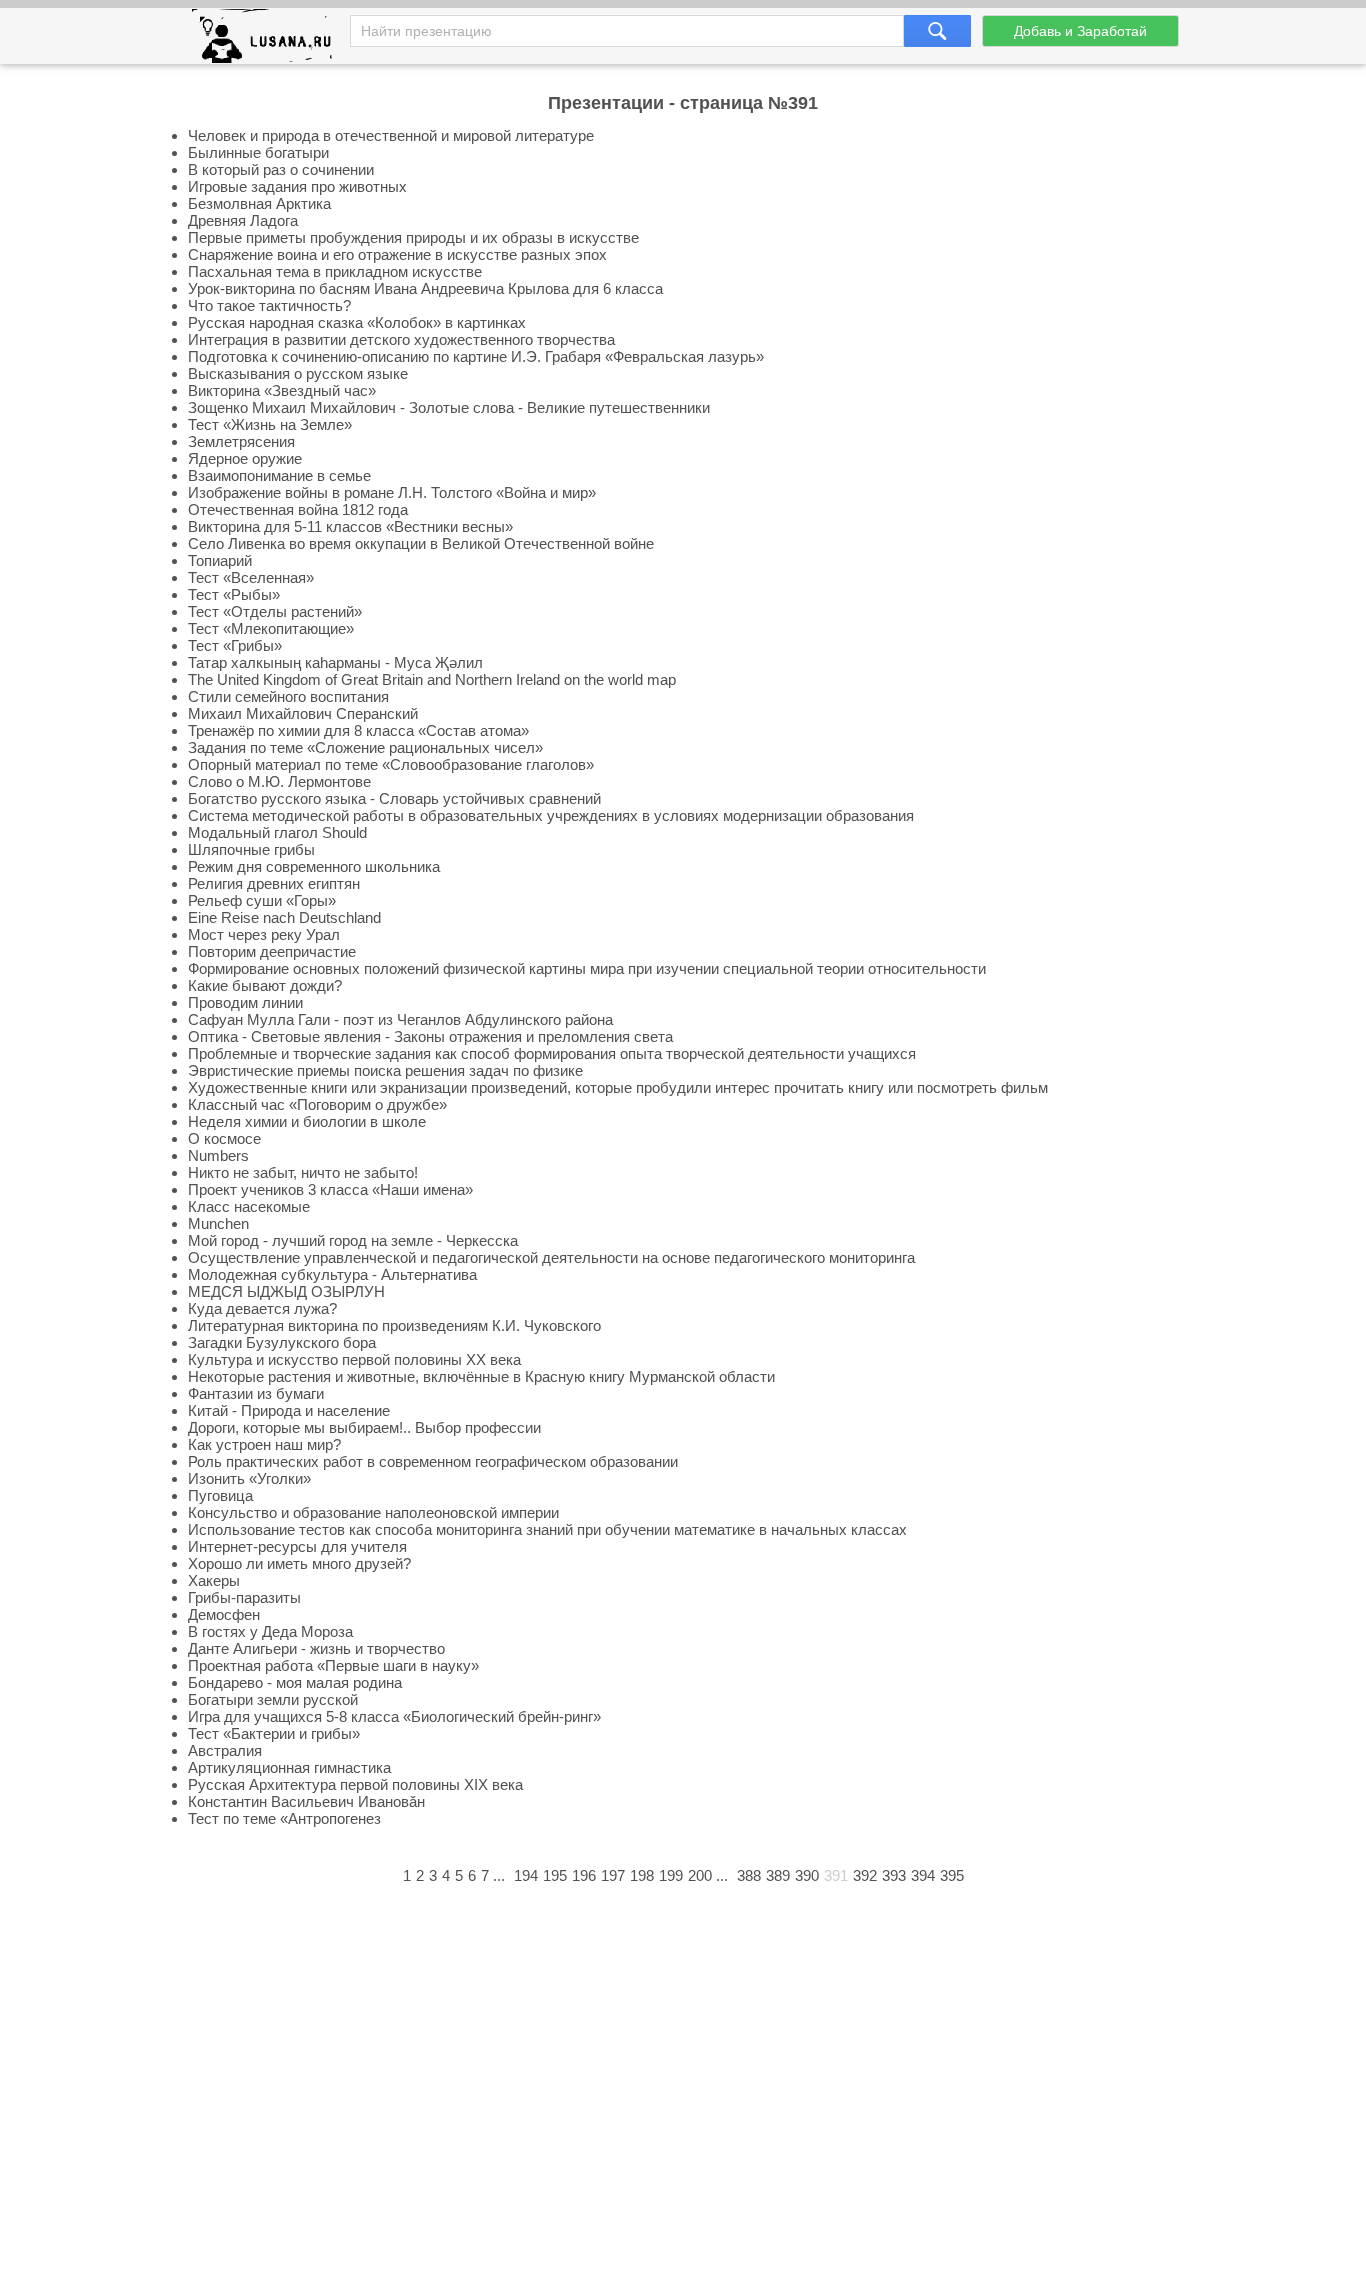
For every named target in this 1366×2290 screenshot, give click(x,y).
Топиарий (220, 560)
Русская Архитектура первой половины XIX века (355, 1784)
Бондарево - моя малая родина (295, 1682)
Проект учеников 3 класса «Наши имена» (330, 1189)
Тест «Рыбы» (234, 594)
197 (613, 1875)
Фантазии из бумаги (256, 1393)
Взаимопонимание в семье (279, 475)
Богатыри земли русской (273, 1699)
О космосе (224, 1138)
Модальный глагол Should (277, 832)
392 (865, 1875)
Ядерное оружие (245, 458)
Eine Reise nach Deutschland (284, 917)
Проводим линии (245, 1002)
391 (836, 1875)
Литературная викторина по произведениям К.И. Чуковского (394, 1325)
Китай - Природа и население (289, 1410)
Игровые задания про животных (297, 186)
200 (700, 1875)
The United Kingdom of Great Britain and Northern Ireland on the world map (432, 679)
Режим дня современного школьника (314, 866)
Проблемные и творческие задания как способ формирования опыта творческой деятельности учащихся (552, 1053)
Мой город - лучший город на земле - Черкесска (353, 1240)
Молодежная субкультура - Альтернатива (332, 1274)
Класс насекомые (249, 1206)
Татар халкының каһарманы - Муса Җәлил (335, 662)
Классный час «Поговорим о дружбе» (317, 1104)
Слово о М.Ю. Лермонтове (279, 781)
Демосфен (224, 1614)
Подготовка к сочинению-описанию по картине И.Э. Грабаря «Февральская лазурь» (476, 356)
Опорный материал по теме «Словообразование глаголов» (391, 764)
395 (952, 1875)
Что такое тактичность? (269, 305)
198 (642, 1875)
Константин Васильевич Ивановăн (306, 1801)
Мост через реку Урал (264, 934)
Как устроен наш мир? (264, 1444)
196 (584, 1875)
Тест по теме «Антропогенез (284, 1818)
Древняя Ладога (243, 220)
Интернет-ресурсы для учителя (297, 1546)
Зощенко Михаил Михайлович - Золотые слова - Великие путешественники (449, 407)
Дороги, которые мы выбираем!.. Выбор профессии (364, 1427)
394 (923, 1875)
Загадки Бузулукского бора (282, 1342)
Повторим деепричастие (272, 951)
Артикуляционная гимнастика (289, 1767)
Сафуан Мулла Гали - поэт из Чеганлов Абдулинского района (400, 1019)
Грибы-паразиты (244, 1597)
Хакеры (214, 1580)
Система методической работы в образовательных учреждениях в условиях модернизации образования (551, 815)
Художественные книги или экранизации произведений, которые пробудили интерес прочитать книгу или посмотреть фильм (618, 1087)
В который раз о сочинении (281, 169)
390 (807, 1875)
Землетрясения (241, 441)
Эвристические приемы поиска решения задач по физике (385, 1070)
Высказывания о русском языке (298, 373)
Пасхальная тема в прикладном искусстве (335, 271)
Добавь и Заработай (1080, 31)
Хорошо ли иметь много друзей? (299, 1563)
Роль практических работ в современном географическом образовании (433, 1461)
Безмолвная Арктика (259, 203)
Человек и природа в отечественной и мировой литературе (391, 135)
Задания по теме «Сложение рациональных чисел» (365, 747)
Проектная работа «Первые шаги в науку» (333, 1665)
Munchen (218, 1223)
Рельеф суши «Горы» (262, 900)
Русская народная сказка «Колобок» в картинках (357, 322)
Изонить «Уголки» (249, 1478)
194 (526, 1875)
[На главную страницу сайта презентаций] (269, 40)
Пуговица (220, 1495)
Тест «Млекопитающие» (271, 628)
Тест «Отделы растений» (275, 611)
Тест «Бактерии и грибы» (274, 1733)
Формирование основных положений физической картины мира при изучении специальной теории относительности (587, 968)
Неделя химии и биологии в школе (307, 1121)
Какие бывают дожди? (265, 985)
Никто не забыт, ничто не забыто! (303, 1172)
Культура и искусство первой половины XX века (354, 1359)
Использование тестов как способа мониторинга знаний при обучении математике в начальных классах (547, 1529)
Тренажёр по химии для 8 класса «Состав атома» (358, 730)
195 (555, 1875)
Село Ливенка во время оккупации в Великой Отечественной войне (421, 543)
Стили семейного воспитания (288, 696)
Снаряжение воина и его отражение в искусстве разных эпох (397, 254)
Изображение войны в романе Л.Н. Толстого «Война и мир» (392, 492)
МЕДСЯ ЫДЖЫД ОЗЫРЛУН (286, 1291)
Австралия (225, 1750)
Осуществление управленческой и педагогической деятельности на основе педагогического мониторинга (551, 1257)
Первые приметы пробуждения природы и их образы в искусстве (413, 237)
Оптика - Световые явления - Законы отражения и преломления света (430, 1036)
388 (749, 1875)
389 (778, 1875)
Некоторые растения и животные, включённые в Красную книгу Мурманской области (481, 1376)
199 (671, 1875)
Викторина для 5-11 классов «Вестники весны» (350, 526)
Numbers (218, 1155)
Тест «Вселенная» (251, 577)
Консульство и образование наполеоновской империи (373, 1512)
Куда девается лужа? (262, 1308)
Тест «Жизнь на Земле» (270, 424)
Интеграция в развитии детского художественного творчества (401, 339)
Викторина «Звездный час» (282, 390)
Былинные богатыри (258, 152)
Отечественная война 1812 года (298, 509)
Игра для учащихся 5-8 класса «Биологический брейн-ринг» (394, 1716)
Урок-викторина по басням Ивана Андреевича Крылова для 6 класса (425, 288)
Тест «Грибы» (235, 645)
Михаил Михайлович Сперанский (303, 713)
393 (894, 1875)
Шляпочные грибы (251, 849)
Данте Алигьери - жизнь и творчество (316, 1648)
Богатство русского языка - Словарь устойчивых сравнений (394, 798)
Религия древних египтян (274, 883)
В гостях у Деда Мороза (270, 1631)
